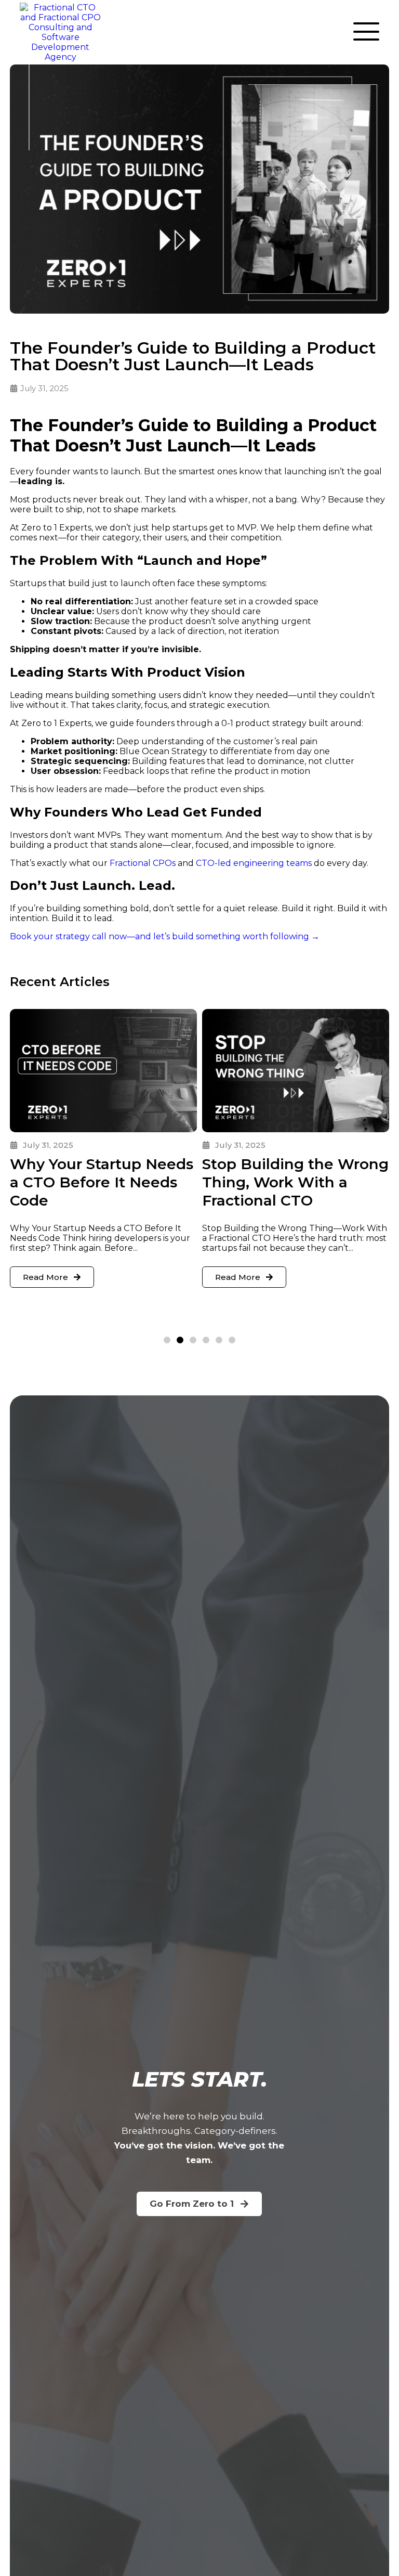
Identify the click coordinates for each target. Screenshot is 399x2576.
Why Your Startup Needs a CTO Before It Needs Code (102, 1182)
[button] (167, 1340)
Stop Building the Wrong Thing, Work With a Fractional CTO (295, 1182)
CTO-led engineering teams (254, 863)
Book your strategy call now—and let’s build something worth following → (165, 936)
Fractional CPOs (143, 863)
